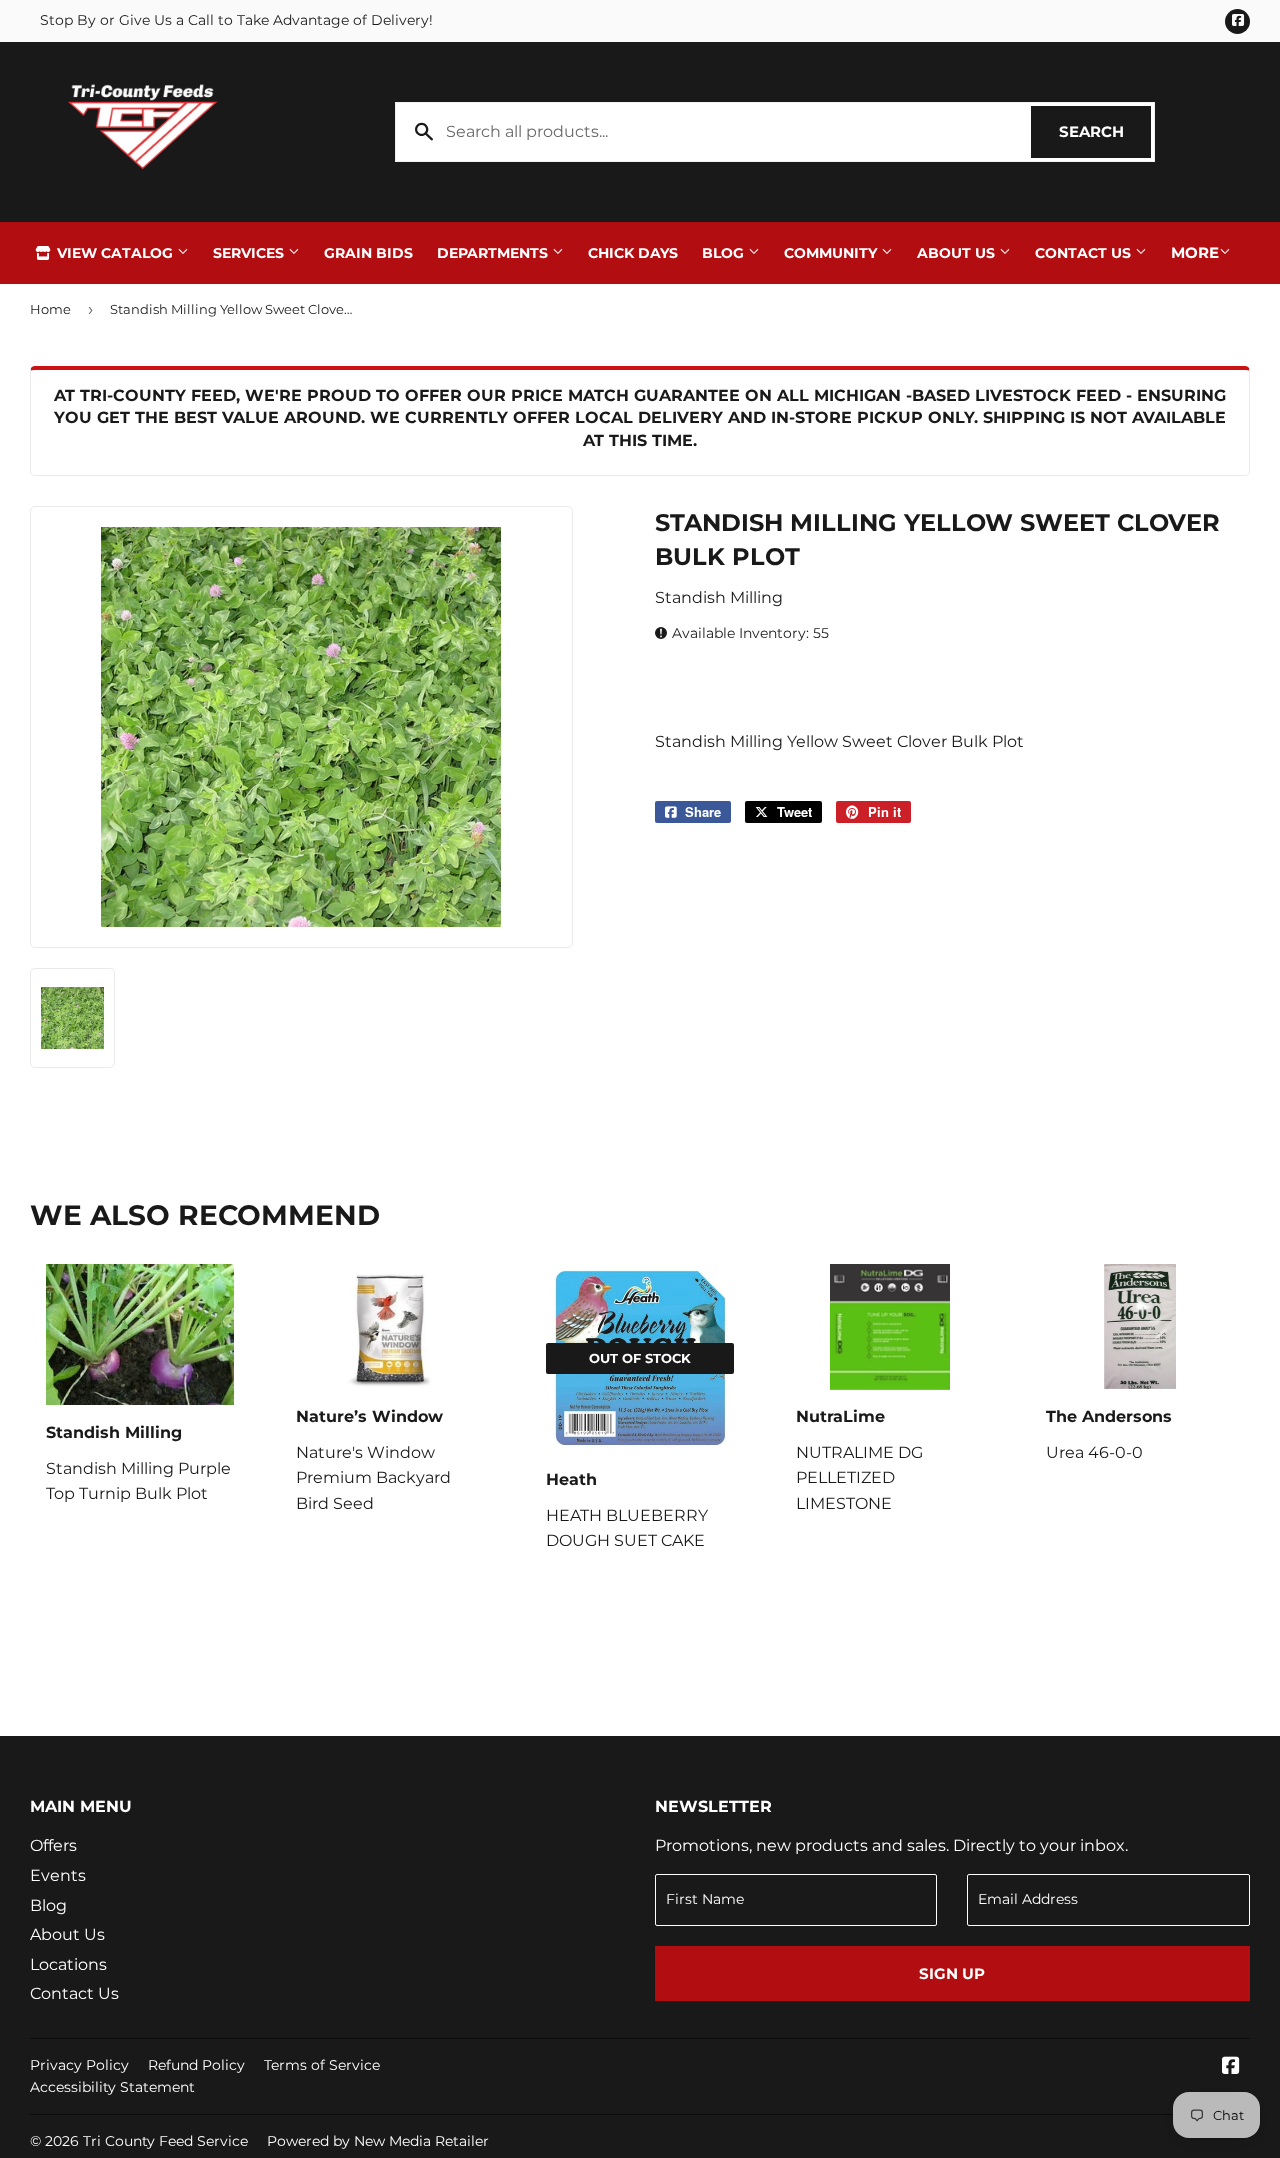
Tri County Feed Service (165, 2141)
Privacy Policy (79, 2065)
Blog (725, 253)
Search (1105, 131)
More (1195, 252)
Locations (68, 1964)
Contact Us (1085, 253)
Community (832, 253)
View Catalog (115, 253)
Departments (494, 253)
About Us (958, 253)
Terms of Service (322, 2065)
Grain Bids (368, 253)
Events (58, 1875)
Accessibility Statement (112, 2087)
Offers (53, 1845)
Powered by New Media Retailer (378, 2141)
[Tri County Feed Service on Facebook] (1231, 2067)
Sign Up (952, 1973)
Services (250, 253)
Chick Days (633, 253)
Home (50, 309)
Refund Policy (196, 2065)
